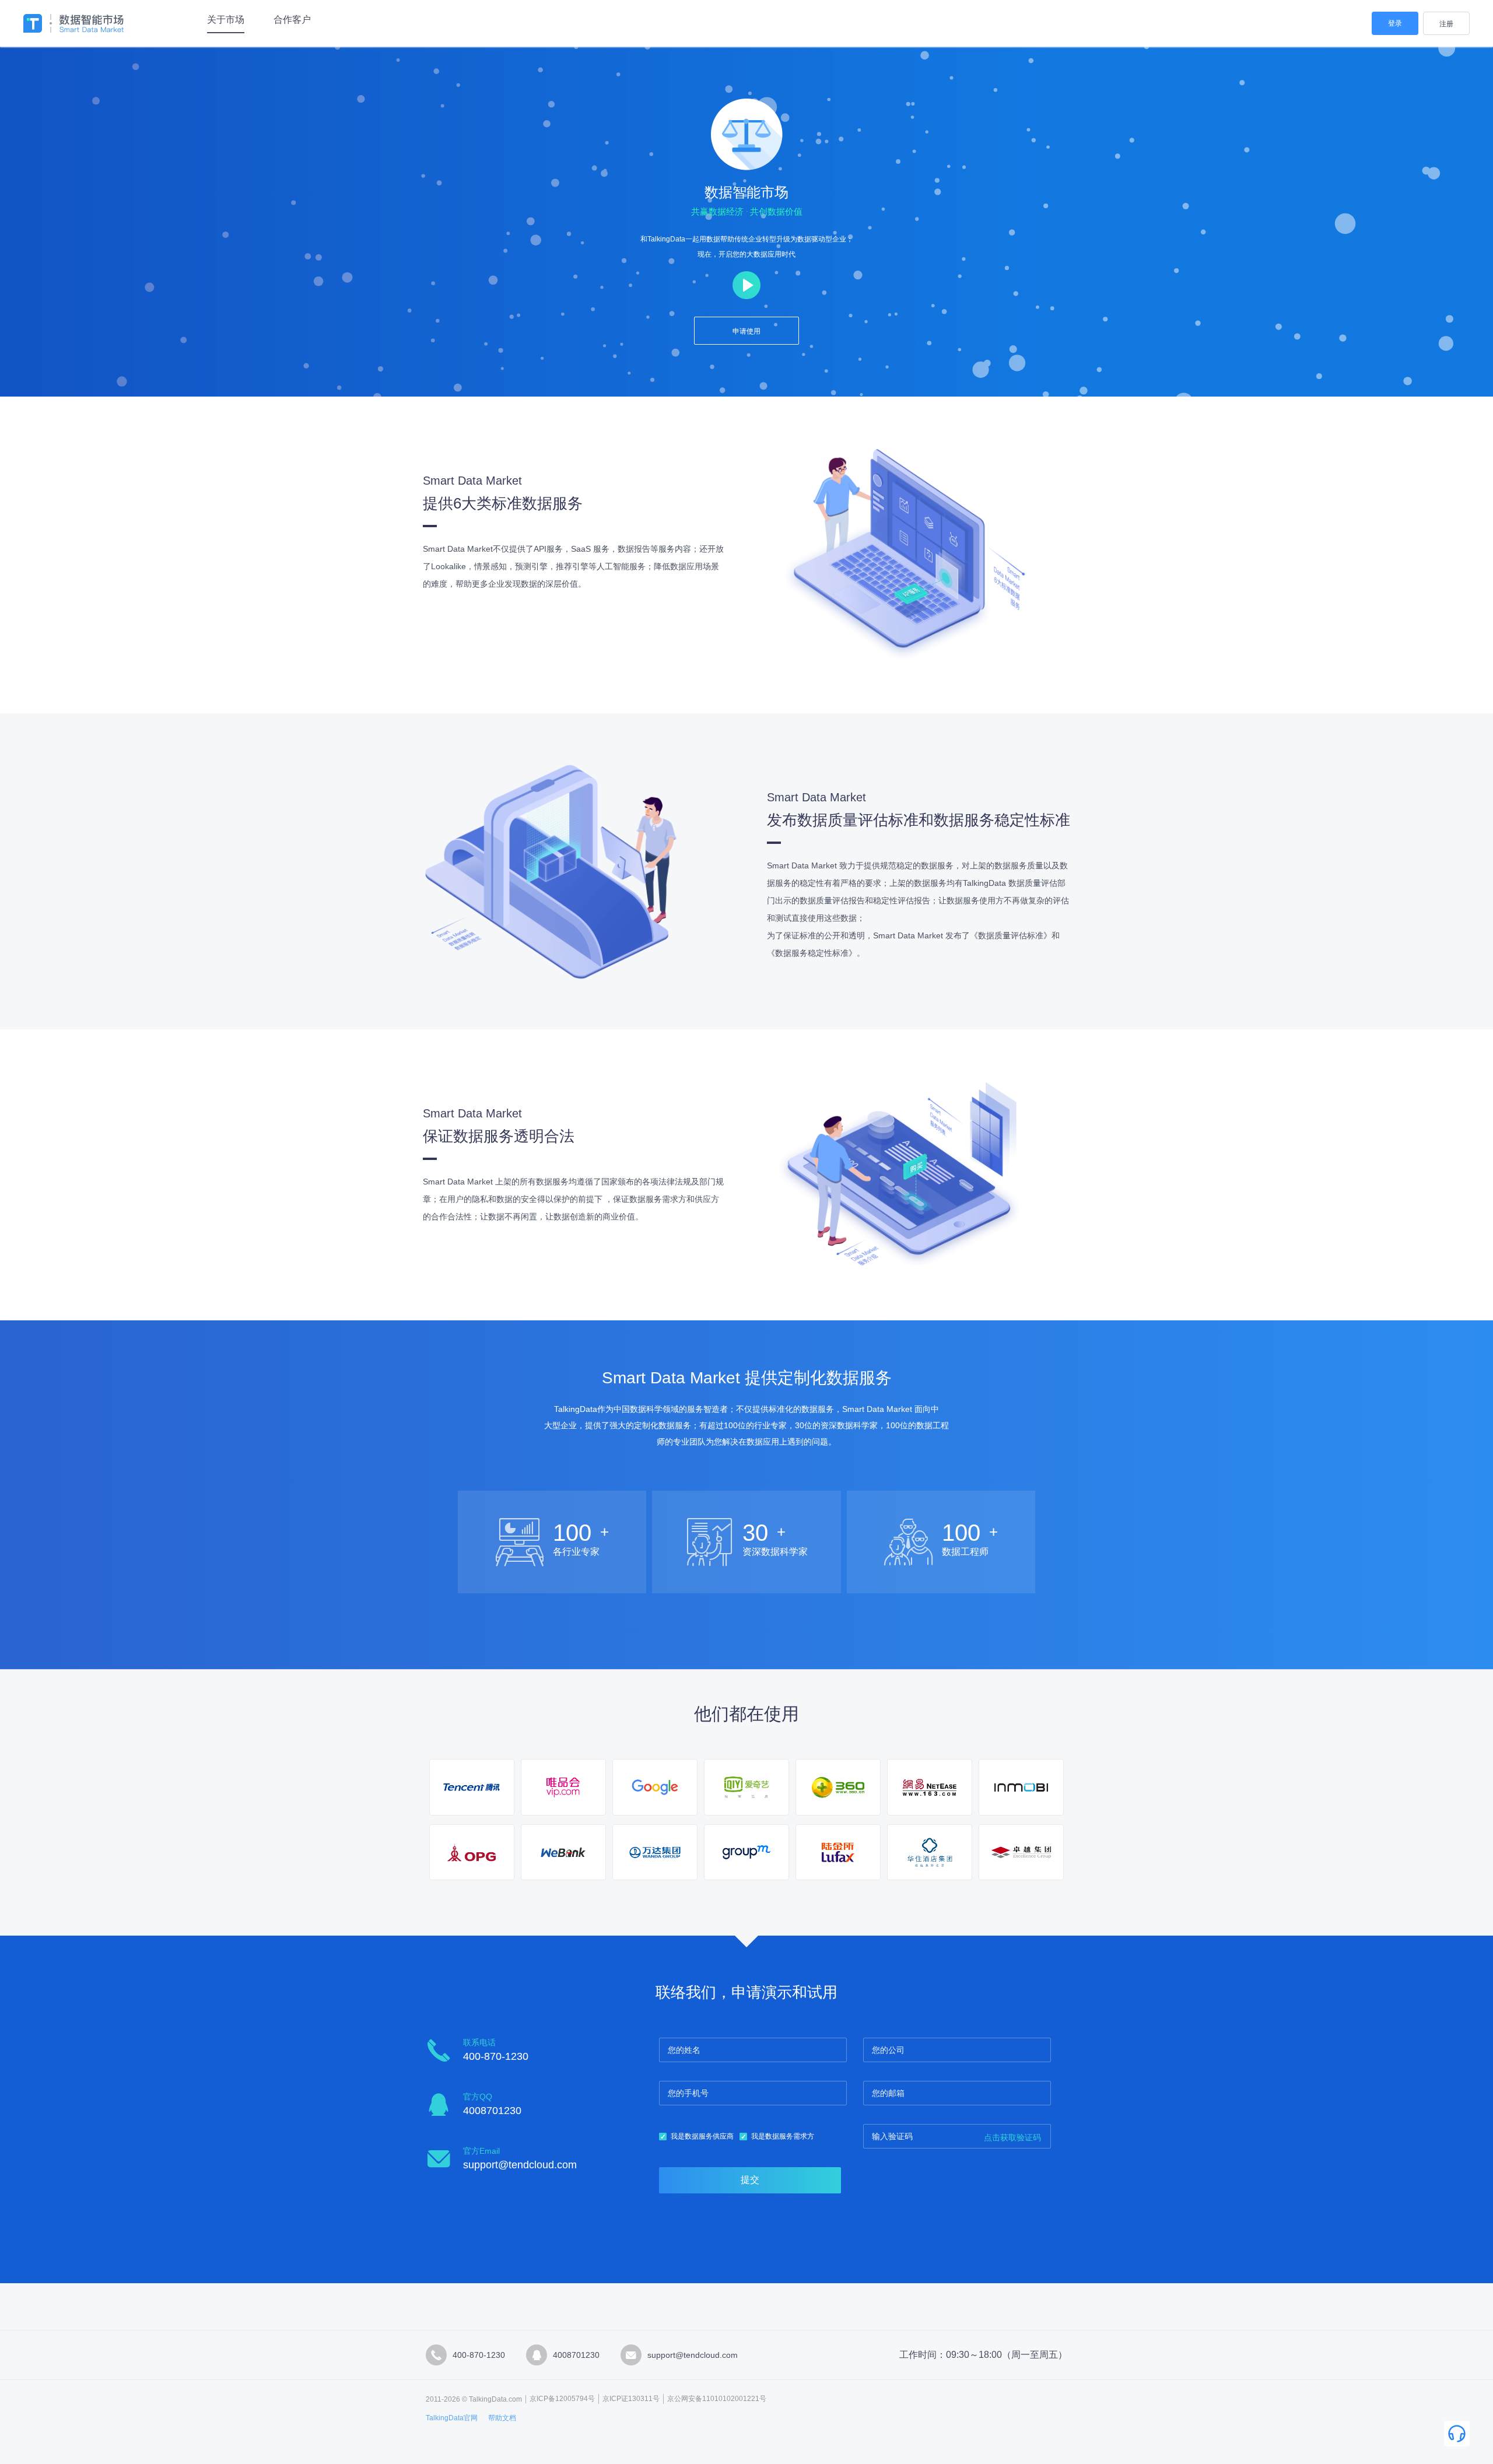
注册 (1446, 24)
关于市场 (226, 20)
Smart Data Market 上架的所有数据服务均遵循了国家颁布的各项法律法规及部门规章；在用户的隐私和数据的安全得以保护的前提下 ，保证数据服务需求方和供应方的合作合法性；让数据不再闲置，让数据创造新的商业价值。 (573, 1199)
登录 (1395, 23)
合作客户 (292, 20)
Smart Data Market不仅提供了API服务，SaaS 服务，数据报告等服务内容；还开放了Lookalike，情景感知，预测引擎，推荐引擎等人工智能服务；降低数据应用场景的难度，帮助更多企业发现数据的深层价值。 (573, 566)
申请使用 (746, 331)
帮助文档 (502, 2418)
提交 (750, 2180)
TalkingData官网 (452, 2418)
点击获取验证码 (1012, 2137)
